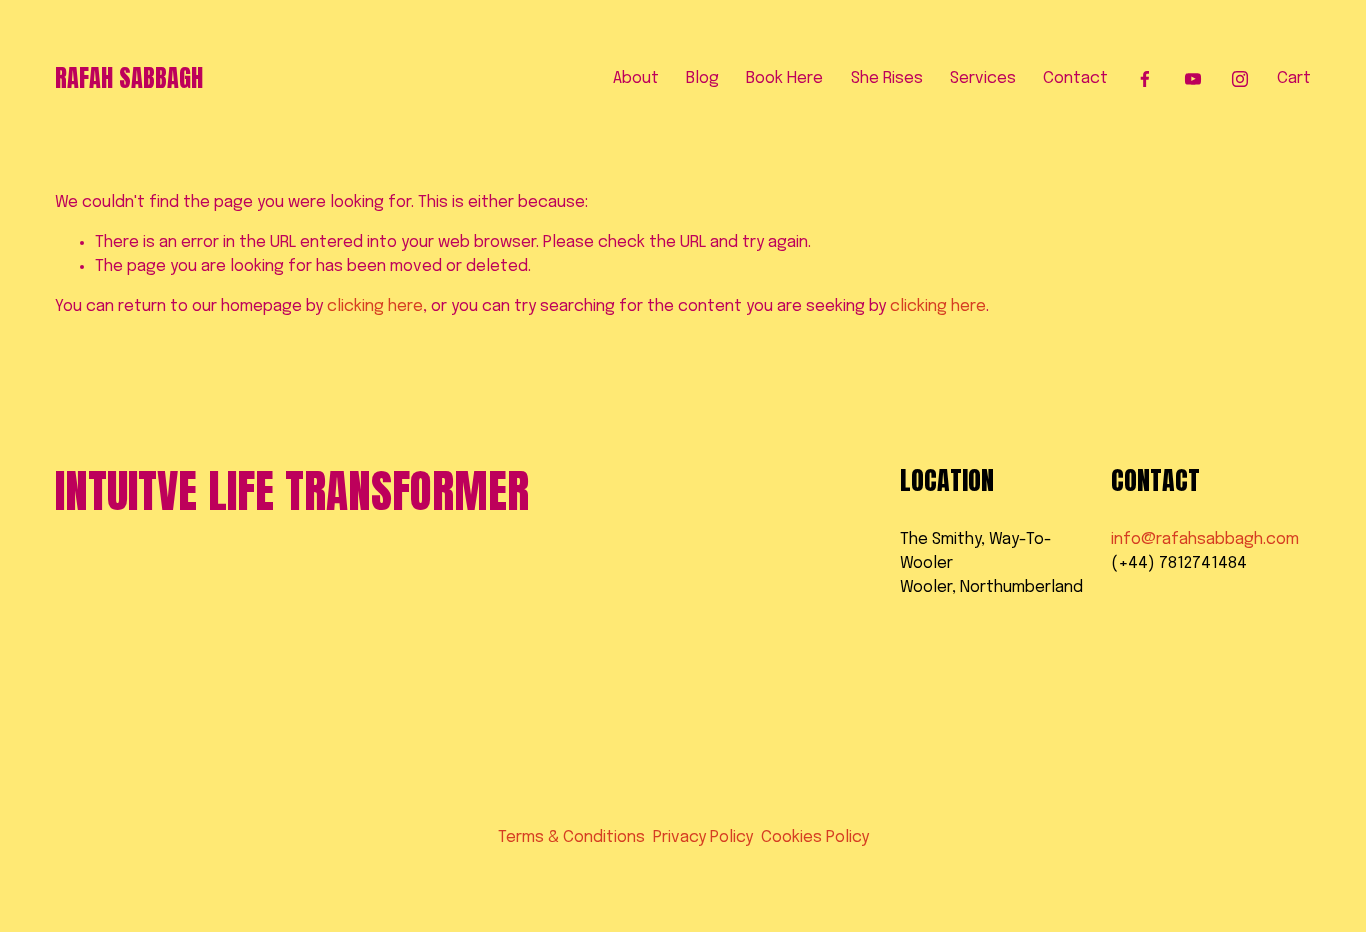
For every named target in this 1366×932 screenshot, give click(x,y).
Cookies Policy (815, 837)
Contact (1075, 78)
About (636, 78)
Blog (702, 78)
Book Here (784, 78)
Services (983, 78)
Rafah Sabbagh (129, 78)
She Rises (887, 78)
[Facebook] (1145, 79)
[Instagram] (1240, 79)
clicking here (375, 306)
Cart (1294, 78)
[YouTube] (1193, 79)
